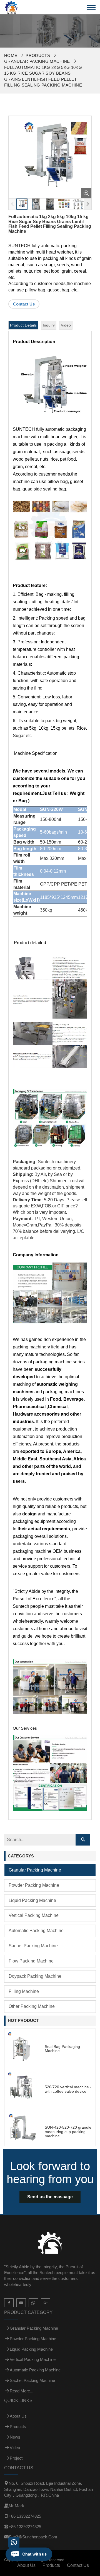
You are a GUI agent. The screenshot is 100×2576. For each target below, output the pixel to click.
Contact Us (24, 304)
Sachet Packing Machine (33, 1946)
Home (11, 55)
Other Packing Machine (32, 2006)
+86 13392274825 (25, 2516)
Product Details (23, 325)
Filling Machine (24, 1991)
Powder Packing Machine (34, 1885)
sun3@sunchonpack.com (33, 2537)
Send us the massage (50, 2197)
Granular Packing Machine (37, 61)
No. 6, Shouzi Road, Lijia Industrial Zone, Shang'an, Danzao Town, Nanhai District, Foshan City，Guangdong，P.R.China (48, 2489)
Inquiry (49, 325)
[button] (88, 204)
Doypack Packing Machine (35, 1976)
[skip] (11, 7)
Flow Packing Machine (31, 1961)
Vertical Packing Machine (34, 1915)
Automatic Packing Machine (36, 1931)
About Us (18, 2416)
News (15, 2437)
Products (38, 55)
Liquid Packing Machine (32, 1900)
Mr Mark (16, 2506)
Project (16, 2458)
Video (66, 325)
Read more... (22, 2391)
